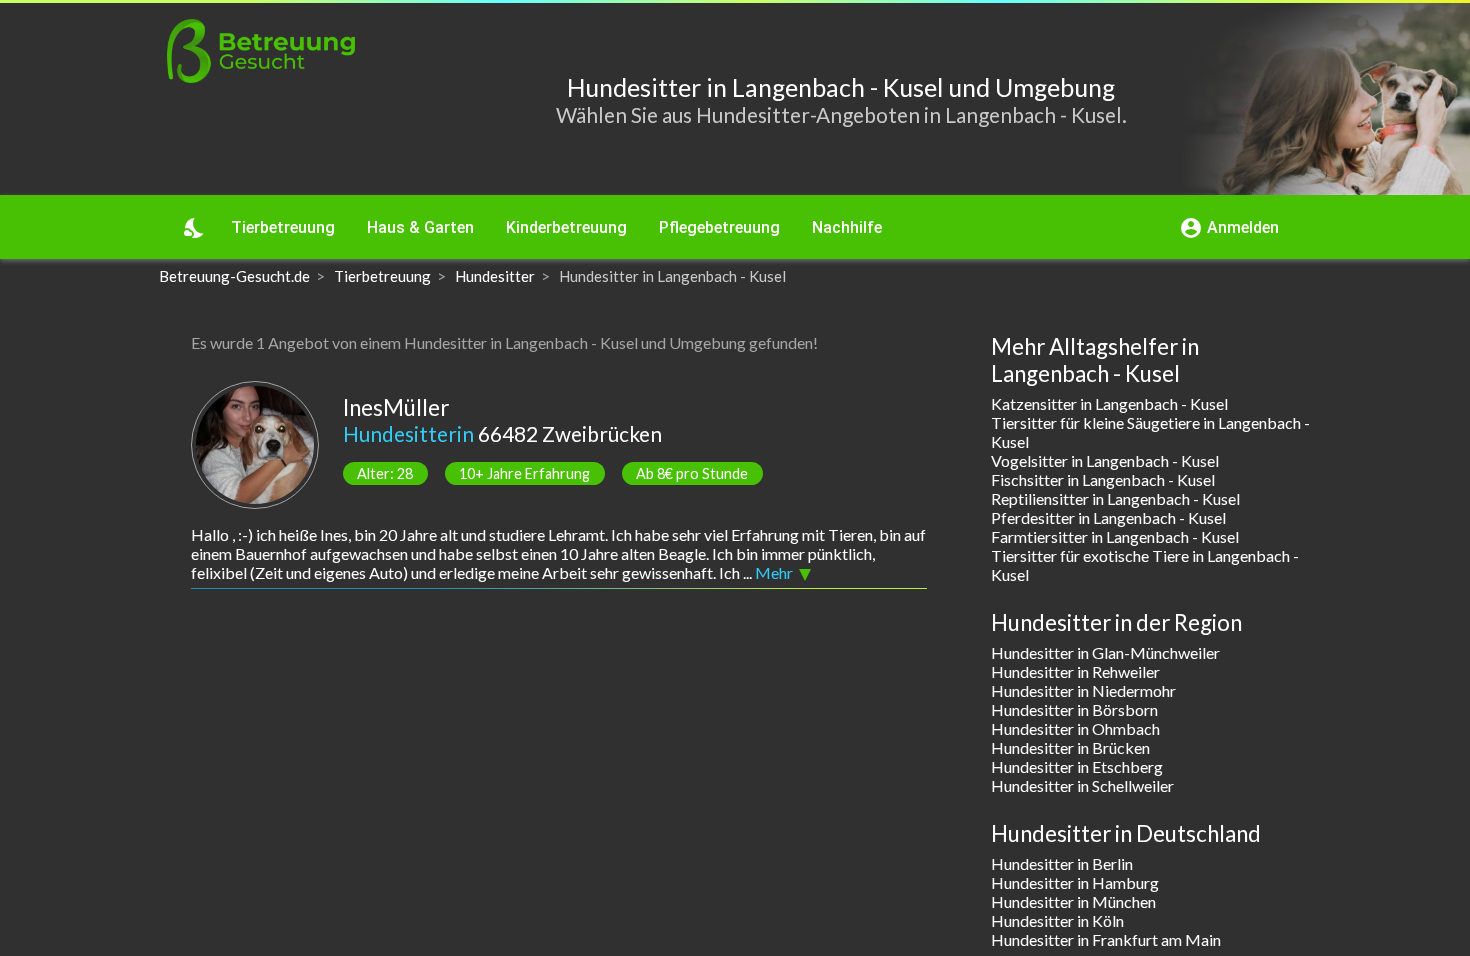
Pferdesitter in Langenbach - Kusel (1108, 517)
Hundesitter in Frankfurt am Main (1106, 939)
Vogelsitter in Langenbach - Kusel (1105, 460)
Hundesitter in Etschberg (1077, 766)
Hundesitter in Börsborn (1074, 709)
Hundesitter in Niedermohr (1083, 690)
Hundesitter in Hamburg (1075, 882)
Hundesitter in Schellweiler (1082, 785)
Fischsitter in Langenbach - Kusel (1103, 479)
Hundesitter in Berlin (1062, 863)
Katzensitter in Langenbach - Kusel (1109, 403)
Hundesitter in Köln (1057, 920)
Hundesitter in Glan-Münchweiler (1105, 652)
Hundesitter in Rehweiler (1075, 671)
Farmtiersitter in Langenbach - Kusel (1115, 536)
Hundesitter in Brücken (1070, 747)
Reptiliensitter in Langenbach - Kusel (1115, 498)
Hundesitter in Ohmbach (1075, 728)
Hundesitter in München (1073, 901)
